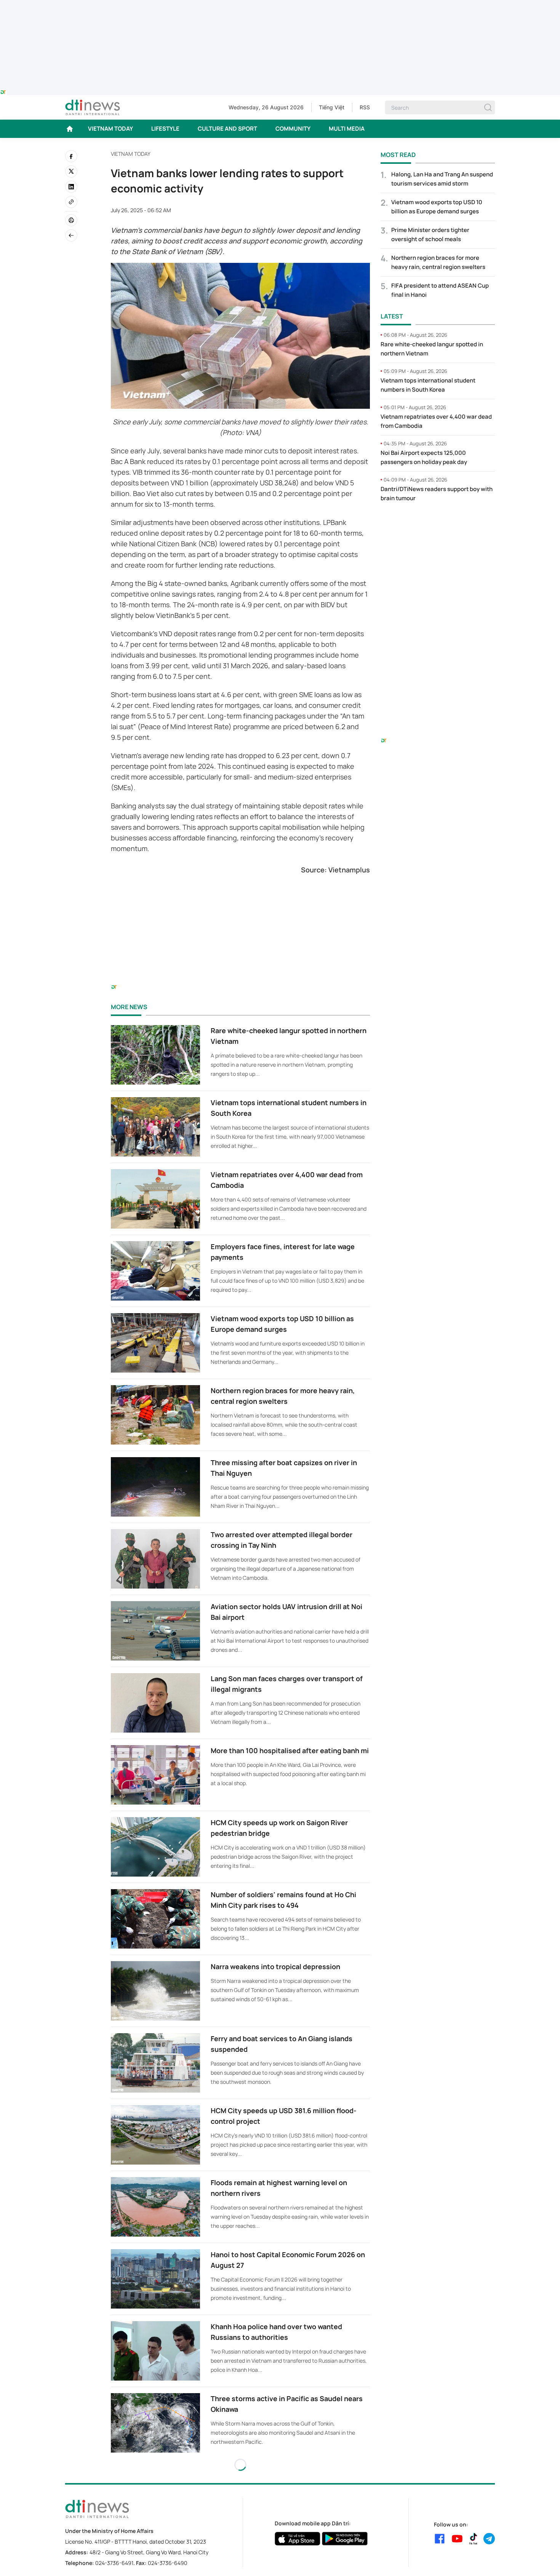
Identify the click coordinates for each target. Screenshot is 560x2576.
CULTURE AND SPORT (227, 129)
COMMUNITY (293, 129)
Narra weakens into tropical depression (275, 1966)
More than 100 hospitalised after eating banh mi (290, 1750)
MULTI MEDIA (347, 129)
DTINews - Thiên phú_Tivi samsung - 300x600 (438, 524)
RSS (365, 107)
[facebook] (71, 156)
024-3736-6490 (168, 2563)
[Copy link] (71, 202)
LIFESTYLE (165, 129)
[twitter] (71, 171)
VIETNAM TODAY (110, 129)
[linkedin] (71, 187)
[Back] (71, 235)
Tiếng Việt (332, 107)
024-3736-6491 (114, 2563)
